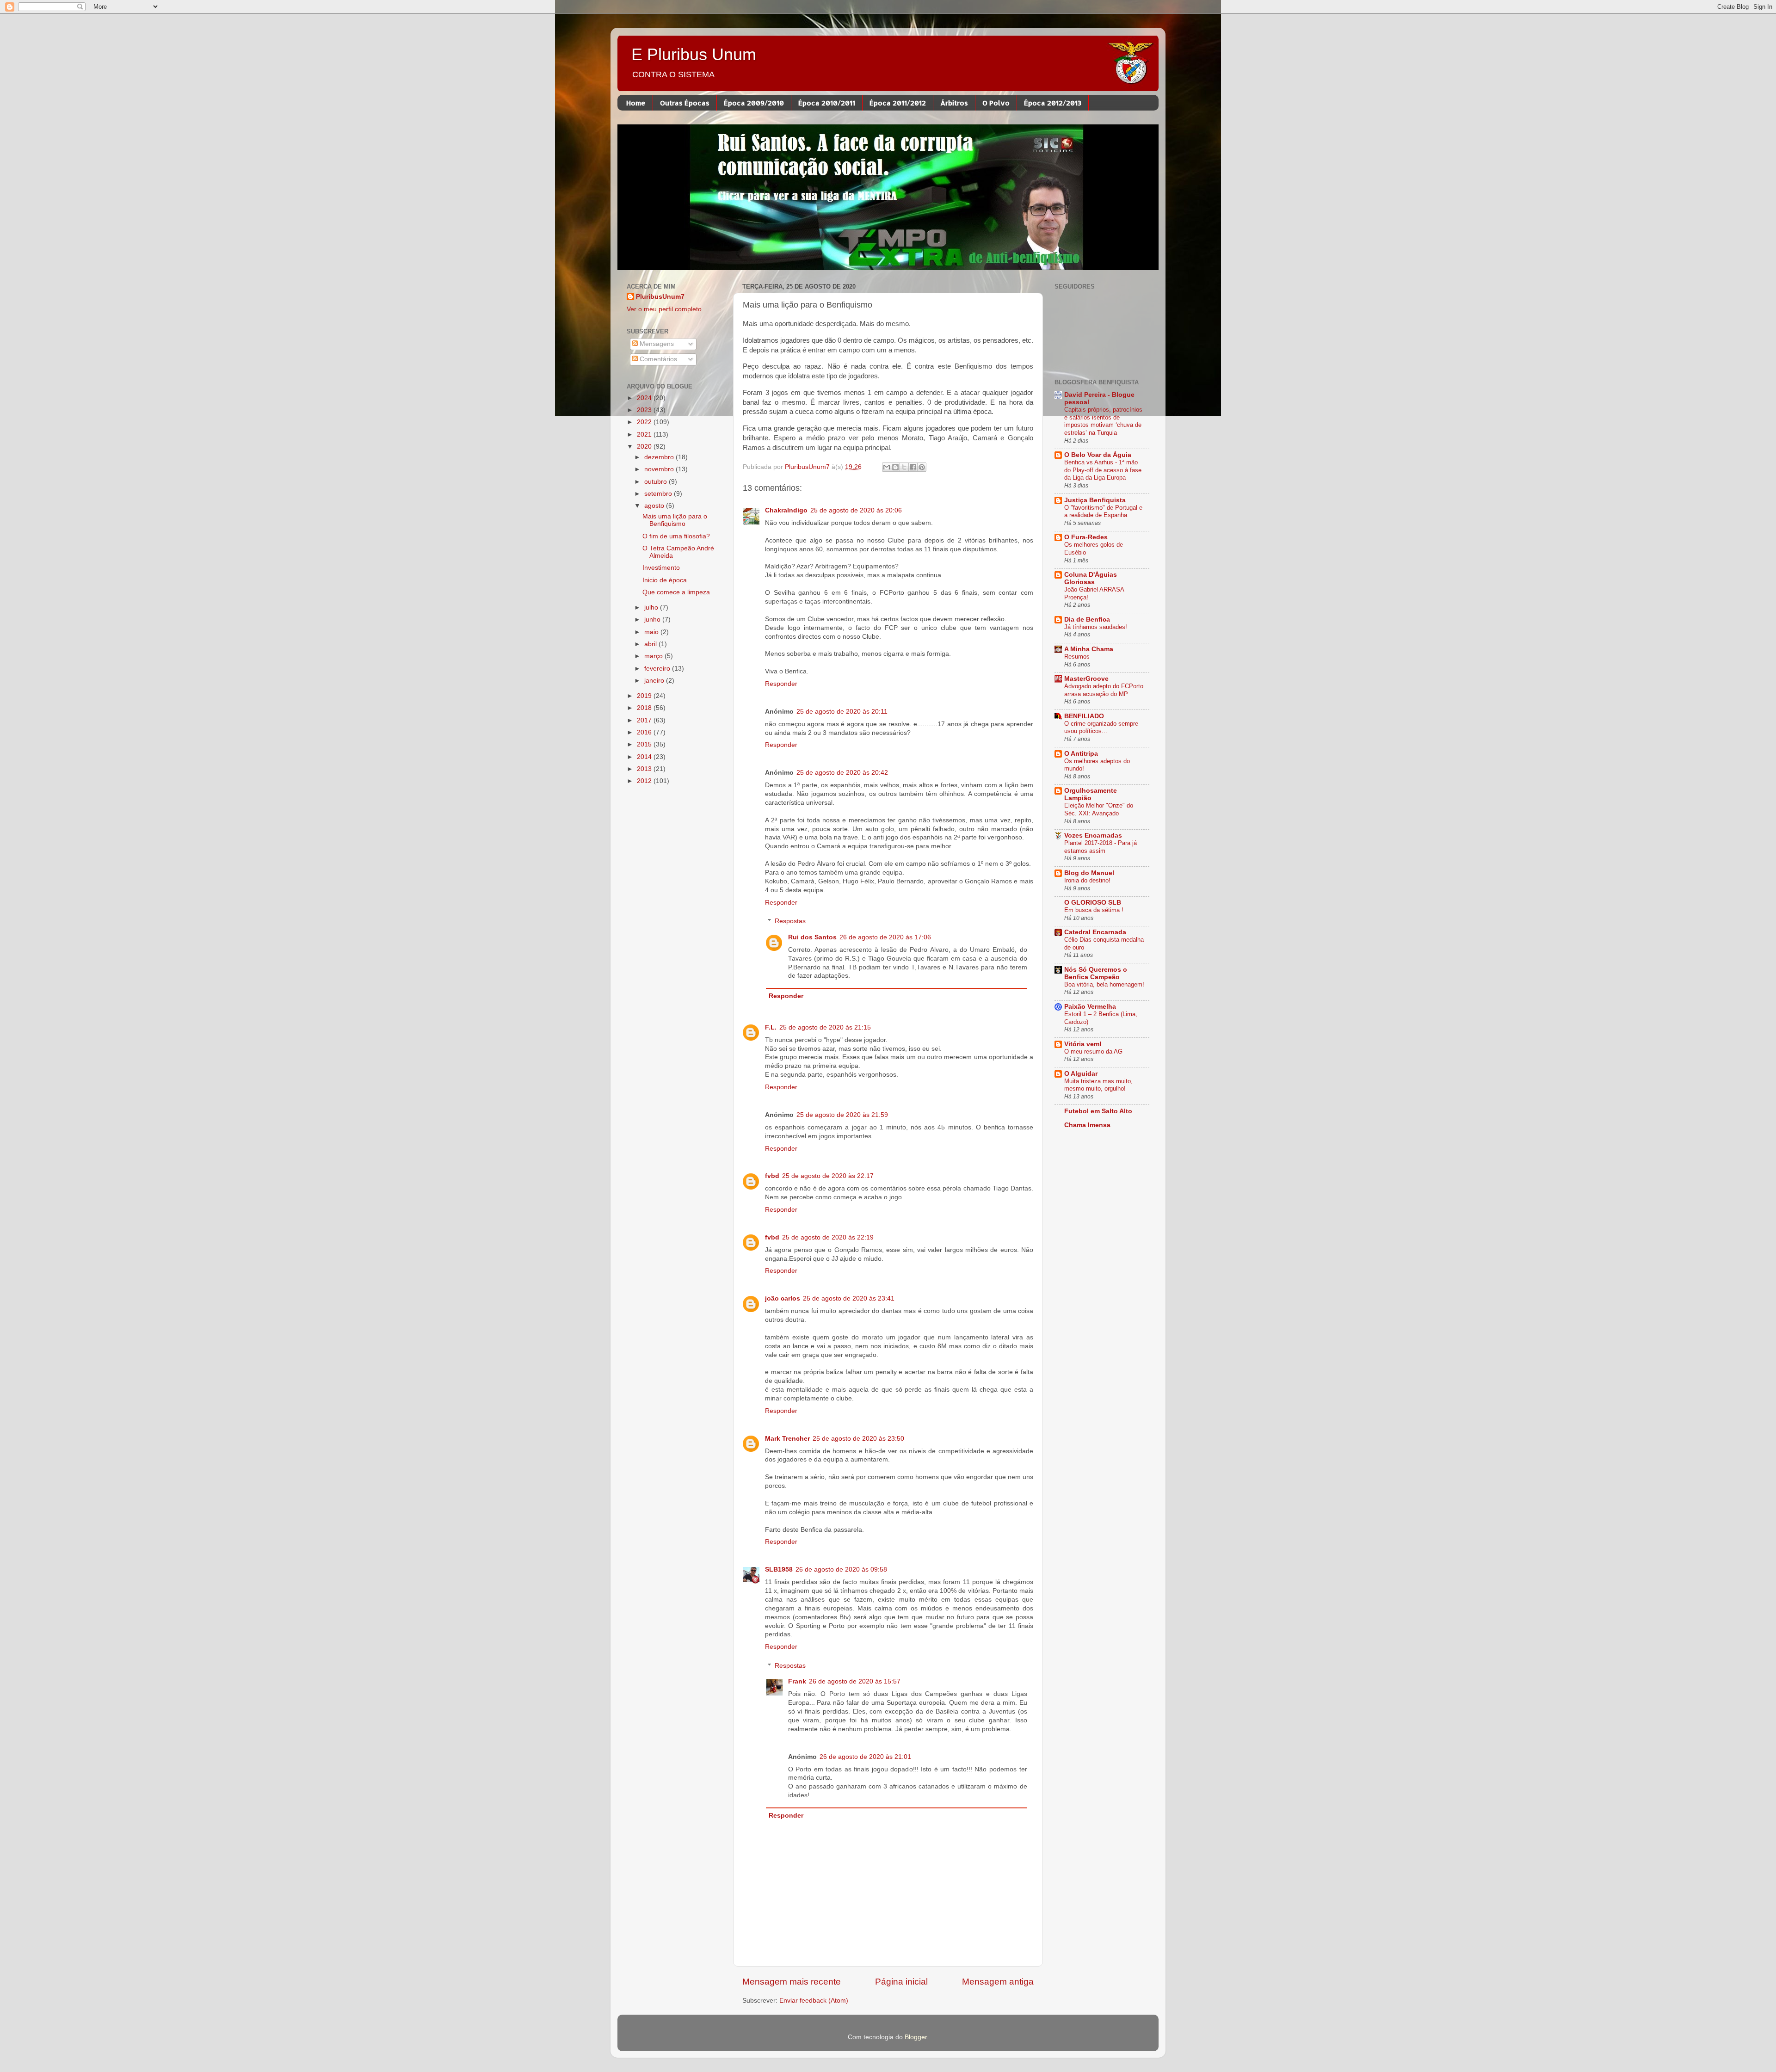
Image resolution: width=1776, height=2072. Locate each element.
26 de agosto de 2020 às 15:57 (855, 1681)
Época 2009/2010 (754, 103)
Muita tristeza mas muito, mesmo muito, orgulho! (1098, 1085)
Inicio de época (665, 580)
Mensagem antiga (998, 1982)
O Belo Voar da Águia (1098, 455)
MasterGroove (1086, 679)
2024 (645, 398)
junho (653, 620)
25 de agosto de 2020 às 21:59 (842, 1115)
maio (652, 632)
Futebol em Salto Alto (1098, 1111)
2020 (645, 447)
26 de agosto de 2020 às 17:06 (885, 937)
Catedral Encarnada (1095, 932)
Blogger (916, 2037)
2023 (645, 410)
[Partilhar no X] (904, 467)
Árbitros (954, 103)
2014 (645, 757)
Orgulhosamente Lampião (1091, 794)
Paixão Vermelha (1090, 1007)
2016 (645, 732)
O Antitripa (1081, 754)
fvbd (772, 1176)
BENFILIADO (1084, 716)
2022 (645, 422)
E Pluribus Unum (694, 54)
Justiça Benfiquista (1095, 500)
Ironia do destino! (1087, 880)
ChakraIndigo (786, 510)
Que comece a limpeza (676, 592)
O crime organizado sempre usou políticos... (1101, 728)
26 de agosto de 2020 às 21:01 (865, 1757)
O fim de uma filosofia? (676, 536)
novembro (660, 469)
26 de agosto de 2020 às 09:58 (841, 1569)
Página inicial (901, 1982)
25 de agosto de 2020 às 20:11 (842, 712)
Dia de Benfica (1087, 620)
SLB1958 (779, 1569)
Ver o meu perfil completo (664, 309)
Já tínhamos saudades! (1096, 627)
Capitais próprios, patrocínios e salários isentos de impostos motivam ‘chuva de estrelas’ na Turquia (1103, 421)
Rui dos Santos (812, 937)
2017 (645, 720)
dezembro (660, 457)
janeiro (655, 681)
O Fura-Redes (1086, 537)
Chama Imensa (1087, 1125)
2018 (645, 708)
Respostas (790, 921)
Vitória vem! (1083, 1044)
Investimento (661, 568)
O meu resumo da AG (1093, 1051)
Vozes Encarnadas (1093, 836)
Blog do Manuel (1089, 873)
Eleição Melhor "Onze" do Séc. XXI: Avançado (1099, 809)
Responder (781, 684)
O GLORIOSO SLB (1093, 903)
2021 (645, 435)
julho (652, 607)
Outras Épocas (685, 103)
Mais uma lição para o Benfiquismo (675, 520)
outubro (657, 482)
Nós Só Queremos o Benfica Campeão (1096, 973)
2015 (645, 744)
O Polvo (996, 103)
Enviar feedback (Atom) (814, 2001)
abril (651, 644)
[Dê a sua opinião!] (895, 467)
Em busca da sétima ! (1094, 910)
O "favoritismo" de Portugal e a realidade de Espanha (1103, 512)
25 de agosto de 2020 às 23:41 (849, 1298)
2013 (645, 769)
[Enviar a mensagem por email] (887, 467)
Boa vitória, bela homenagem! (1104, 984)
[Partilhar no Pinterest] (922, 467)
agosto (655, 506)
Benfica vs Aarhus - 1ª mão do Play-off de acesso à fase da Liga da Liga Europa (1103, 470)
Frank (797, 1681)
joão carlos (783, 1298)
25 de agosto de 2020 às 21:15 (825, 1027)
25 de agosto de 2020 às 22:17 (828, 1176)
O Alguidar (1081, 1074)
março (654, 656)
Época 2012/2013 (1053, 103)
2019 (645, 696)
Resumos (1077, 657)
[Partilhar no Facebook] (913, 467)
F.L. (771, 1027)
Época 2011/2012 (898, 103)
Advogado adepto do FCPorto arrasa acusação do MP (1104, 690)
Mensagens (656, 344)
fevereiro (658, 669)
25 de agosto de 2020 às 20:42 (842, 773)
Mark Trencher (787, 1439)
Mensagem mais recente (792, 1982)
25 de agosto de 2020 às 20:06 (856, 510)
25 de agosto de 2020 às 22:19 (828, 1237)
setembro (659, 494)
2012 (645, 781)
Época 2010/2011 (827, 103)
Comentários (657, 359)
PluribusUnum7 (660, 297)
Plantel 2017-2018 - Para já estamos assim (1101, 847)
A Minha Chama (1089, 649)
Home (636, 103)
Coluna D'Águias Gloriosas (1091, 578)
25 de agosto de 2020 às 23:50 (858, 1439)
